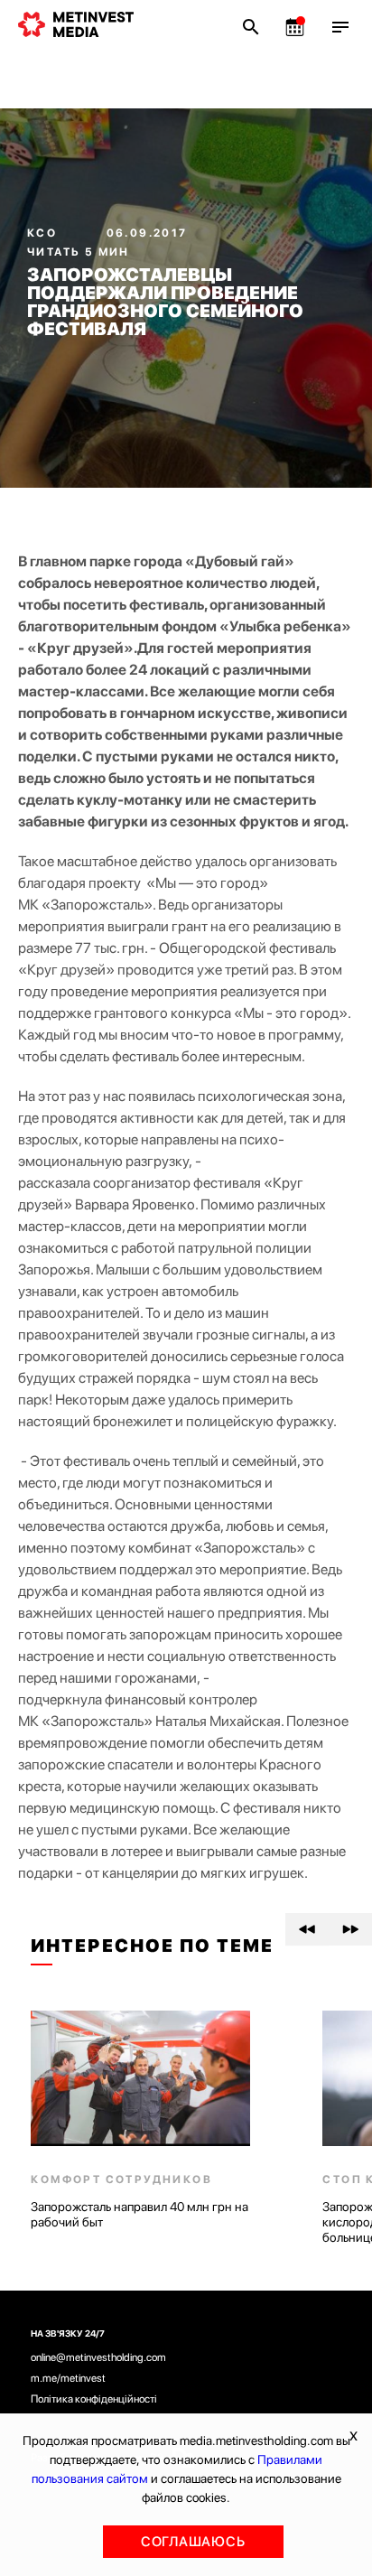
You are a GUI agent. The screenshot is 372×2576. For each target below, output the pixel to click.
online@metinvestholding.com (98, 2357)
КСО (44, 233)
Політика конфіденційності (94, 2399)
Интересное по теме (152, 1946)
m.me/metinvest (68, 2378)
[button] (307, 1929)
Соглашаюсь (193, 2542)
